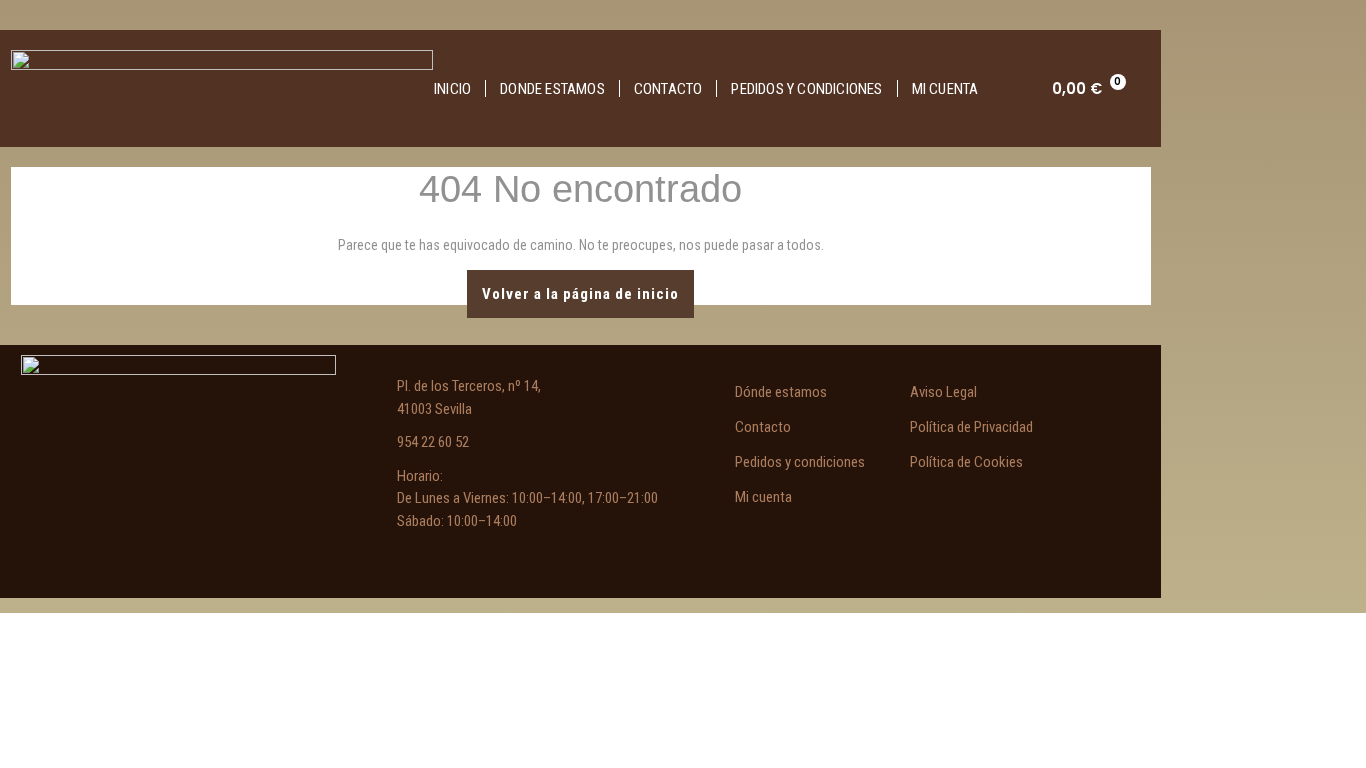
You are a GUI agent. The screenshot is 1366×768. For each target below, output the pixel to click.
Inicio (452, 89)
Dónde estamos (781, 392)
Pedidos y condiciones (806, 89)
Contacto (668, 89)
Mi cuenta (945, 89)
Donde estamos (552, 89)
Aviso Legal (943, 392)
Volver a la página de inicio (588, 286)
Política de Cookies (966, 462)
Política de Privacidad (971, 427)
